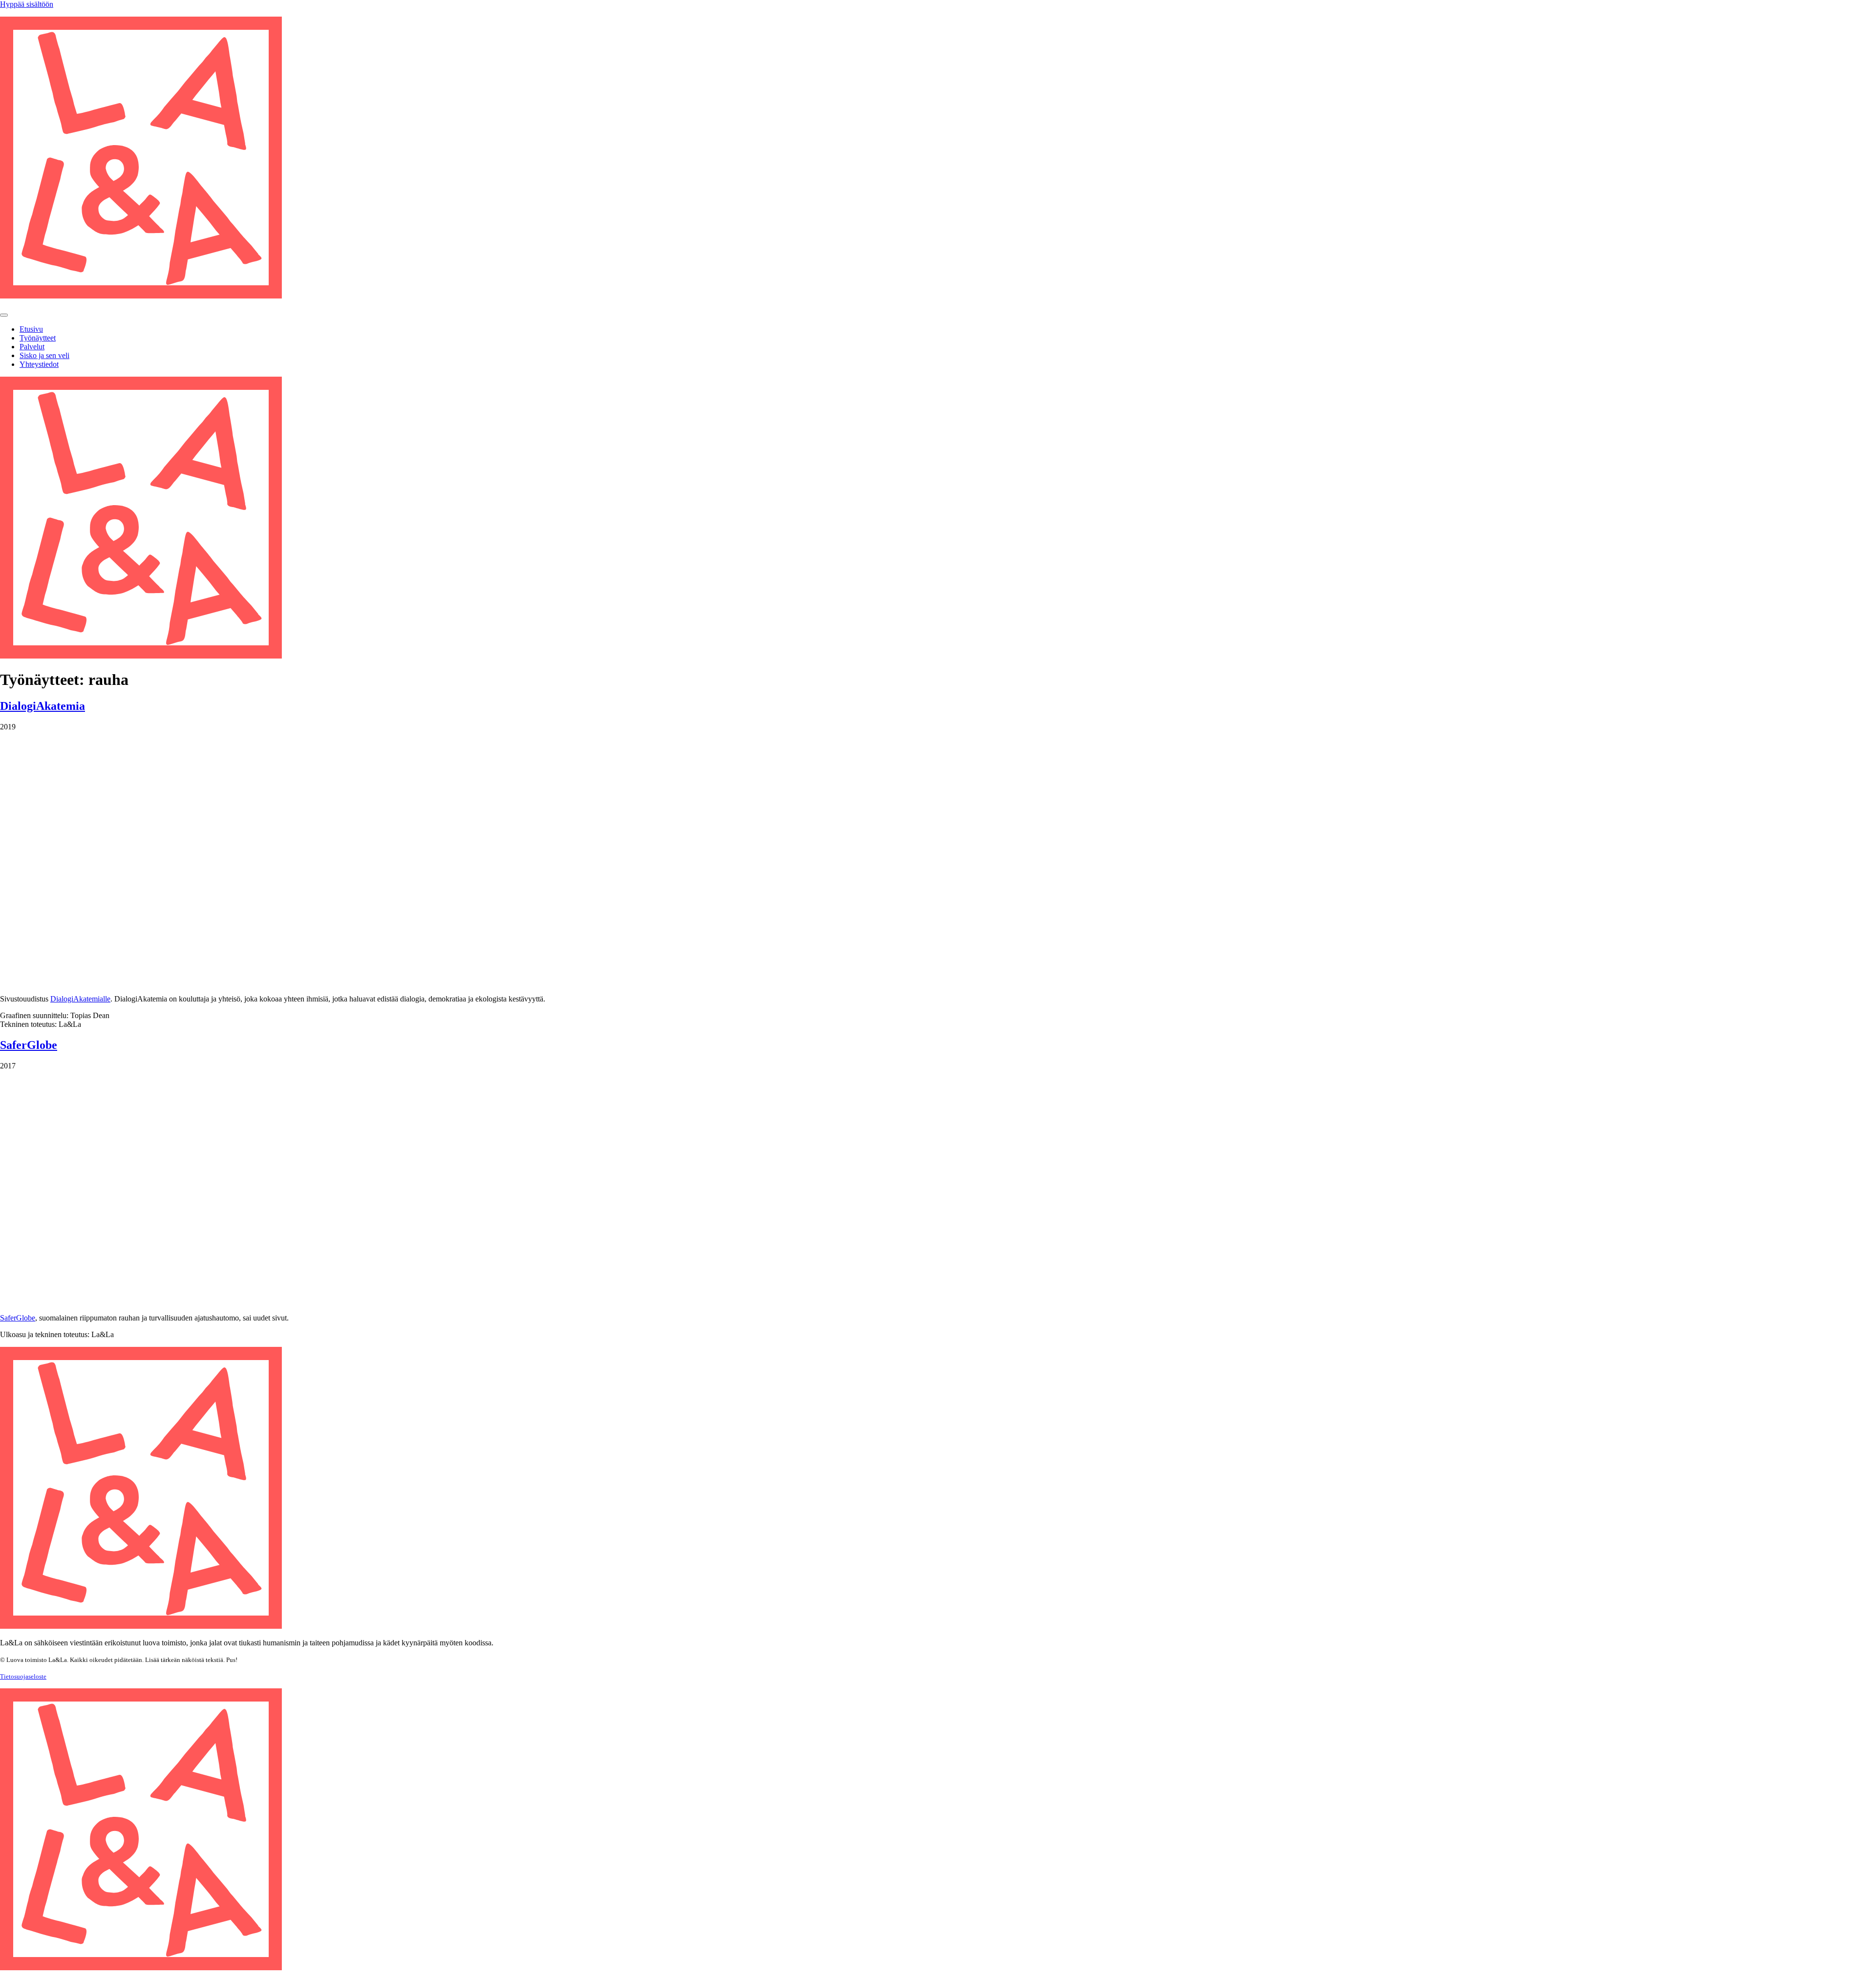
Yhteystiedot (39, 364)
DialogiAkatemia (43, 706)
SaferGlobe (29, 1045)
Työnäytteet (38, 338)
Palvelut (32, 347)
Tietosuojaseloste (23, 1676)
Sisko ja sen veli (44, 355)
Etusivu (31, 329)
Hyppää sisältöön (27, 4)
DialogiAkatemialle (80, 999)
